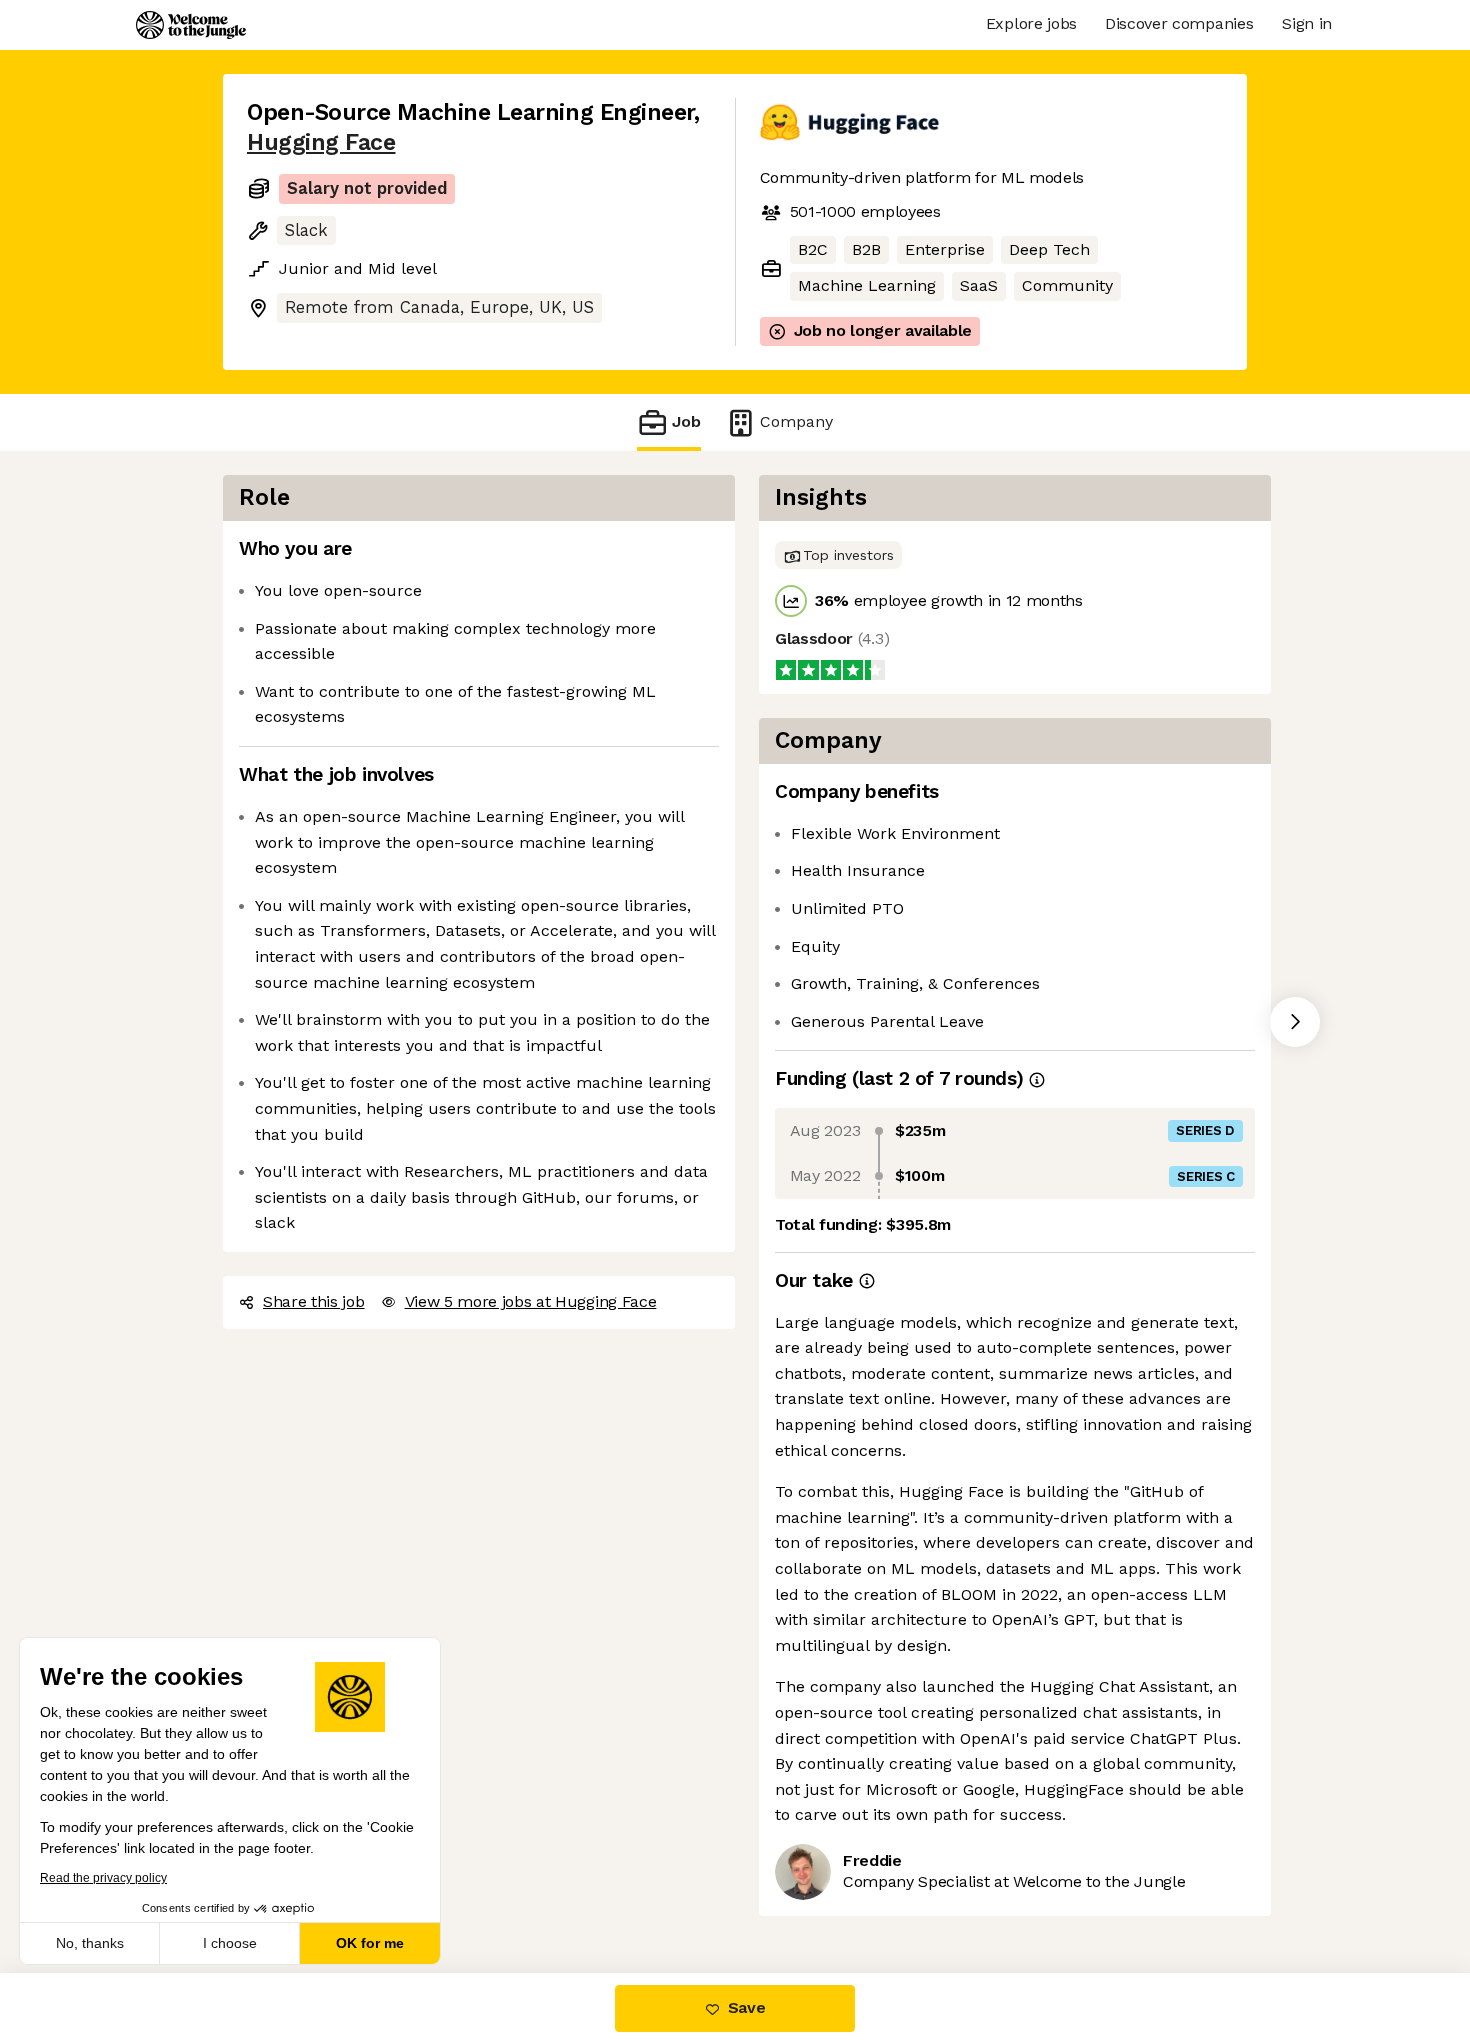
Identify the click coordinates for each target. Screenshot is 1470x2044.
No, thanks (90, 1943)
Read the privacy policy (103, 1878)
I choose (230, 1943)
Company (796, 421)
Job (686, 421)
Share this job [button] (314, 1301)
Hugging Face (321, 142)
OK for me (370, 1943)
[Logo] (191, 25)
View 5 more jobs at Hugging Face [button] (531, 1301)
